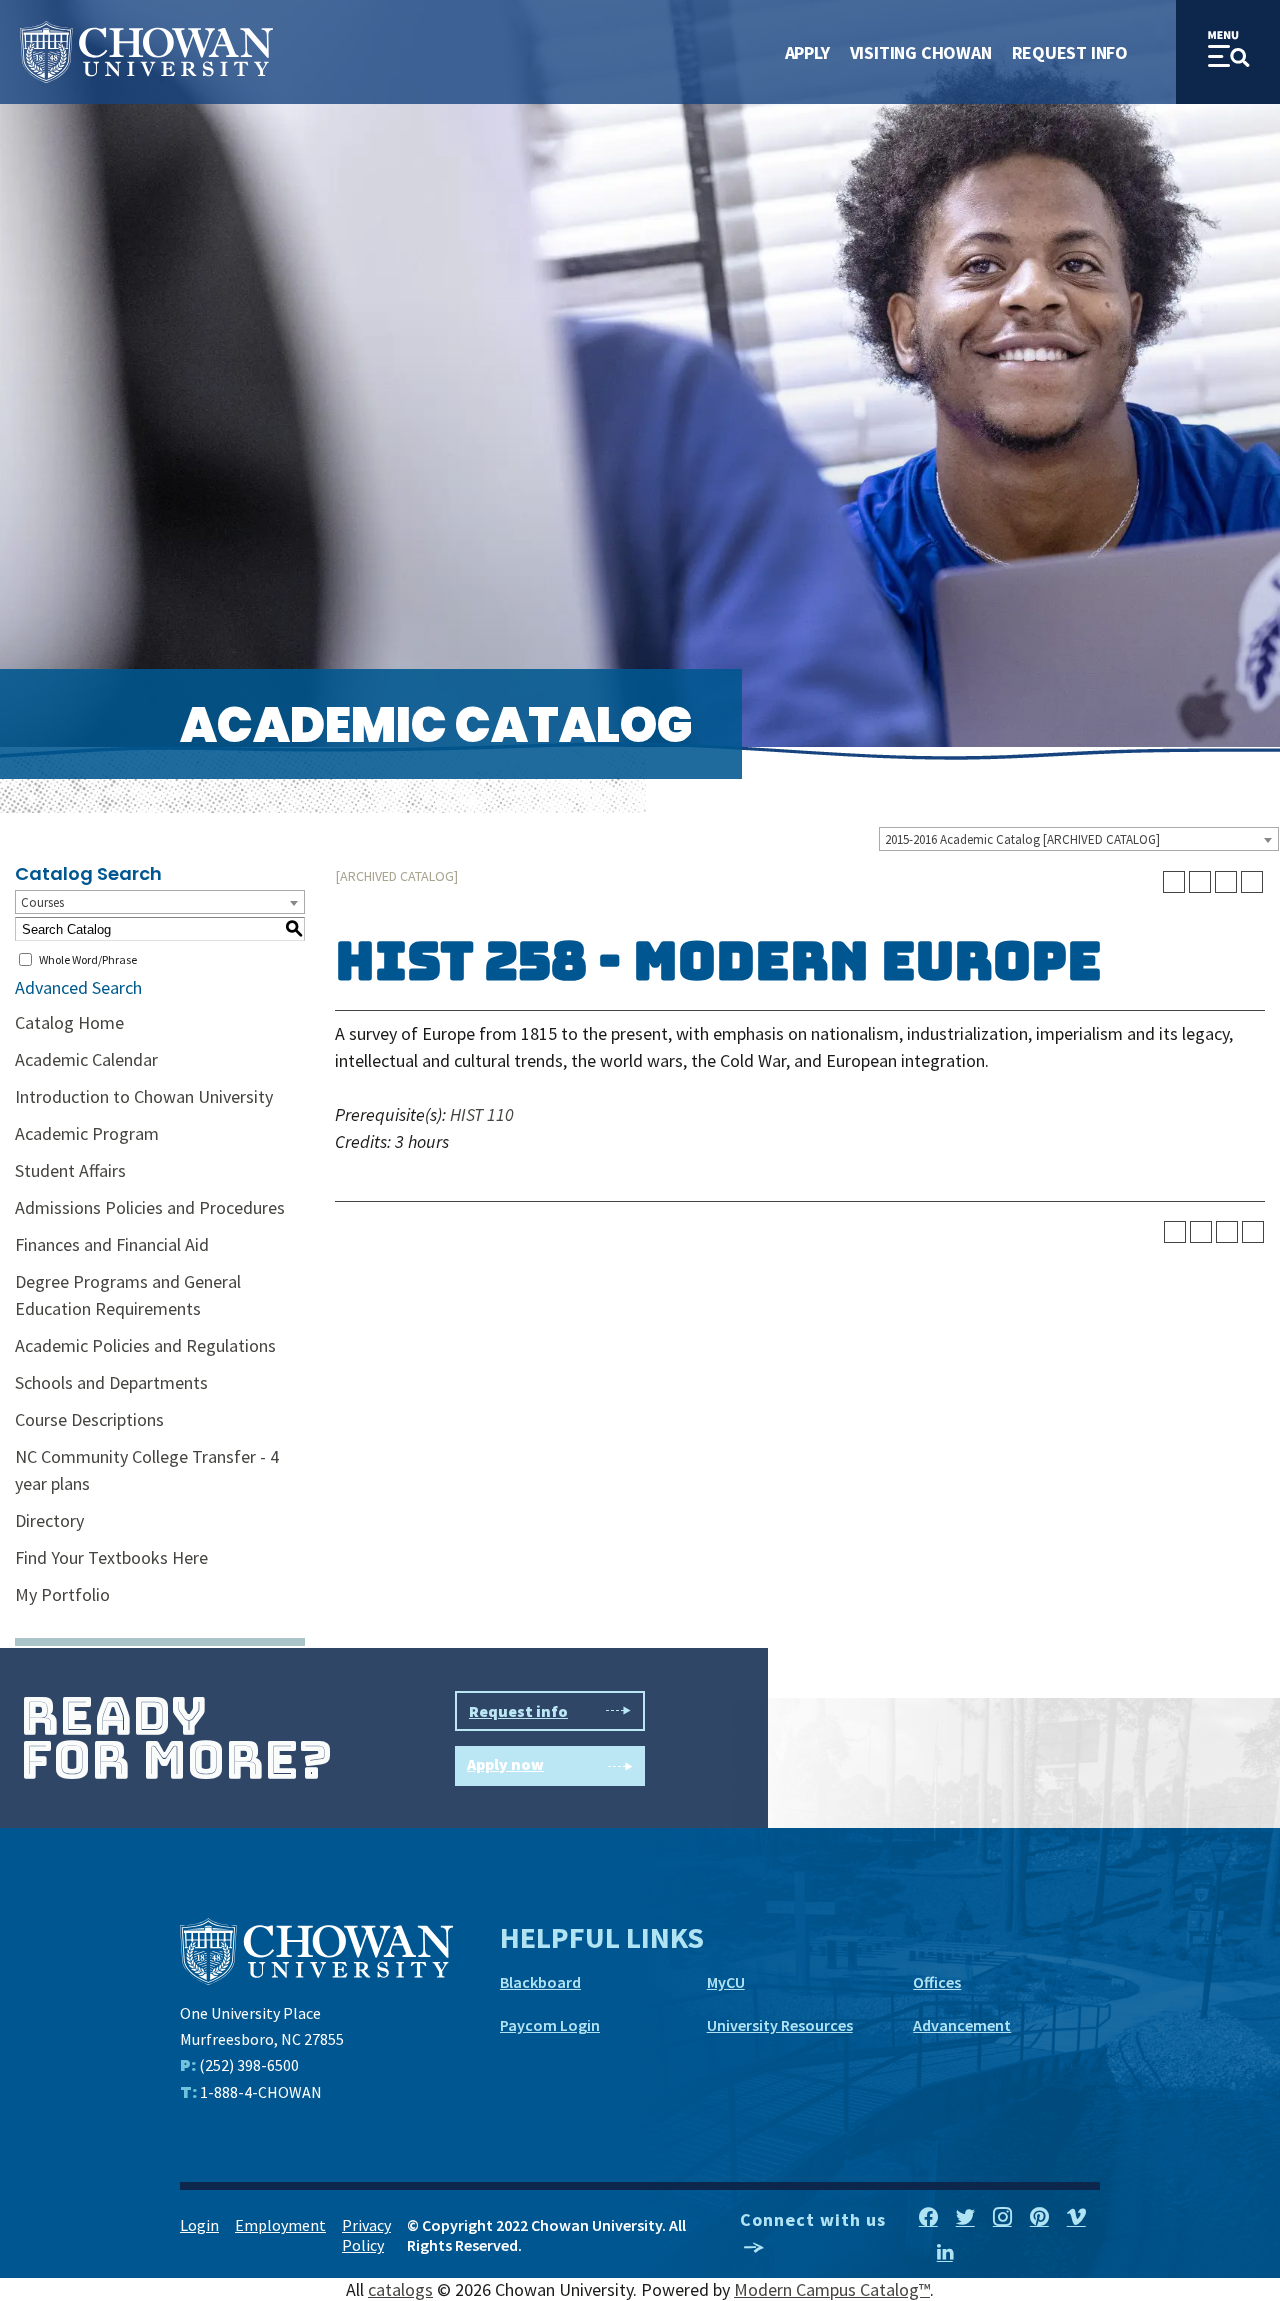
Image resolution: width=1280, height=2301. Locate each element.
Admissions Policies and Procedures (150, 1207)
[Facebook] (928, 2218)
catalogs (400, 2289)
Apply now (505, 1764)
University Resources (780, 2025)
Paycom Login (550, 2025)
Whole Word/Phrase (88, 959)
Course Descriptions (89, 1419)
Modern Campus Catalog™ (832, 2289)
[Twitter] (965, 2218)
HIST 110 (482, 1114)
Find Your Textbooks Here (111, 1557)
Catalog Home (69, 1022)
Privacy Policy (366, 2235)
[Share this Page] (1200, 882)
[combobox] (1079, 839)
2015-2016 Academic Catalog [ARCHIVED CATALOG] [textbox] (1022, 839)
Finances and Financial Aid (112, 1244)
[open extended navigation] (1228, 52)
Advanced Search (78, 987)
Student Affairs (70, 1170)
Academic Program (87, 1133)
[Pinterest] (1039, 2218)
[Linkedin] (945, 2253)
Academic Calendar (86, 1059)
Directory (49, 1520)
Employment (280, 2225)
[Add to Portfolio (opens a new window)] (1174, 882)
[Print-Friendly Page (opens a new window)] (1226, 882)
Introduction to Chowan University (144, 1096)
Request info (518, 1711)
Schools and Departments (111, 1382)
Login (199, 2225)
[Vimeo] (1076, 2218)
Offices (937, 1982)
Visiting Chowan (921, 52)
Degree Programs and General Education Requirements (128, 1295)
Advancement (962, 2025)
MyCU (726, 1982)
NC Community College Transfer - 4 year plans (147, 1470)
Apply (807, 52)
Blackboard (540, 1982)
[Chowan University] (316, 1949)
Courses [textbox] (42, 902)
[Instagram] (1002, 2218)
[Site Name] (146, 52)
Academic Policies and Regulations (145, 1345)
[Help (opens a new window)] (1252, 882)
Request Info (1070, 52)
